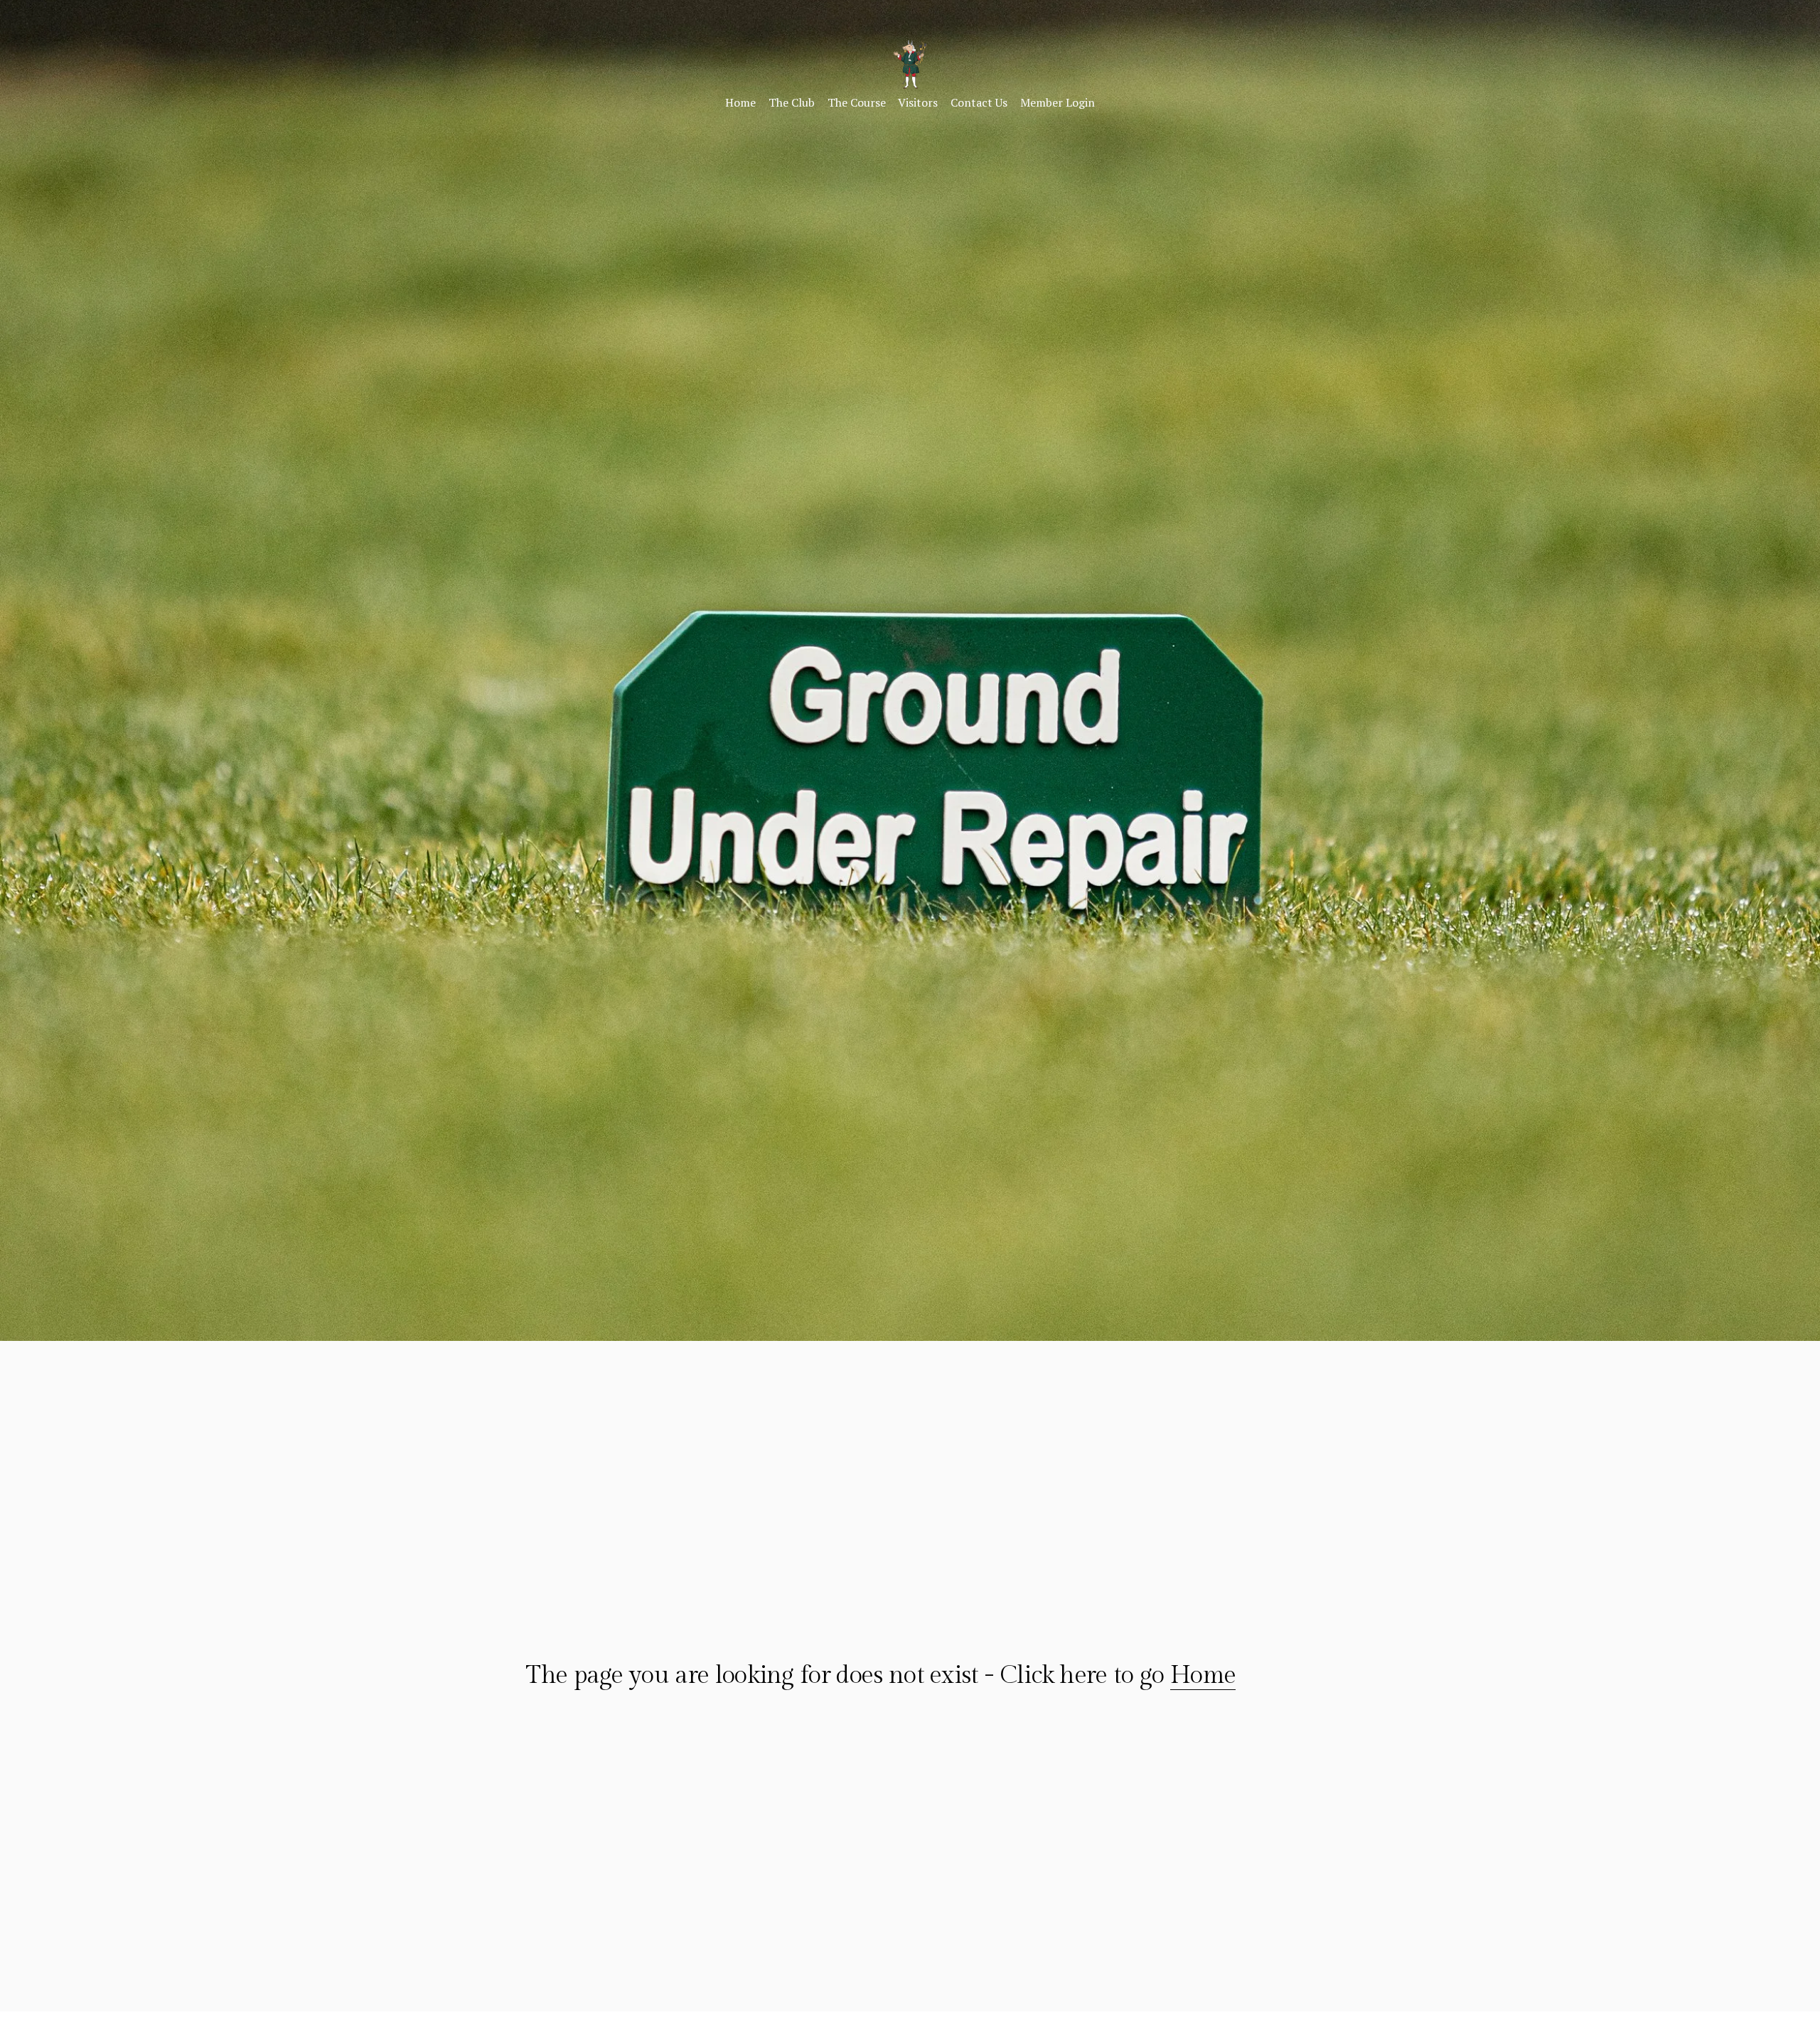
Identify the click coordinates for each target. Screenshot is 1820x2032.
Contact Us (979, 102)
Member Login (1058, 102)
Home (740, 102)
